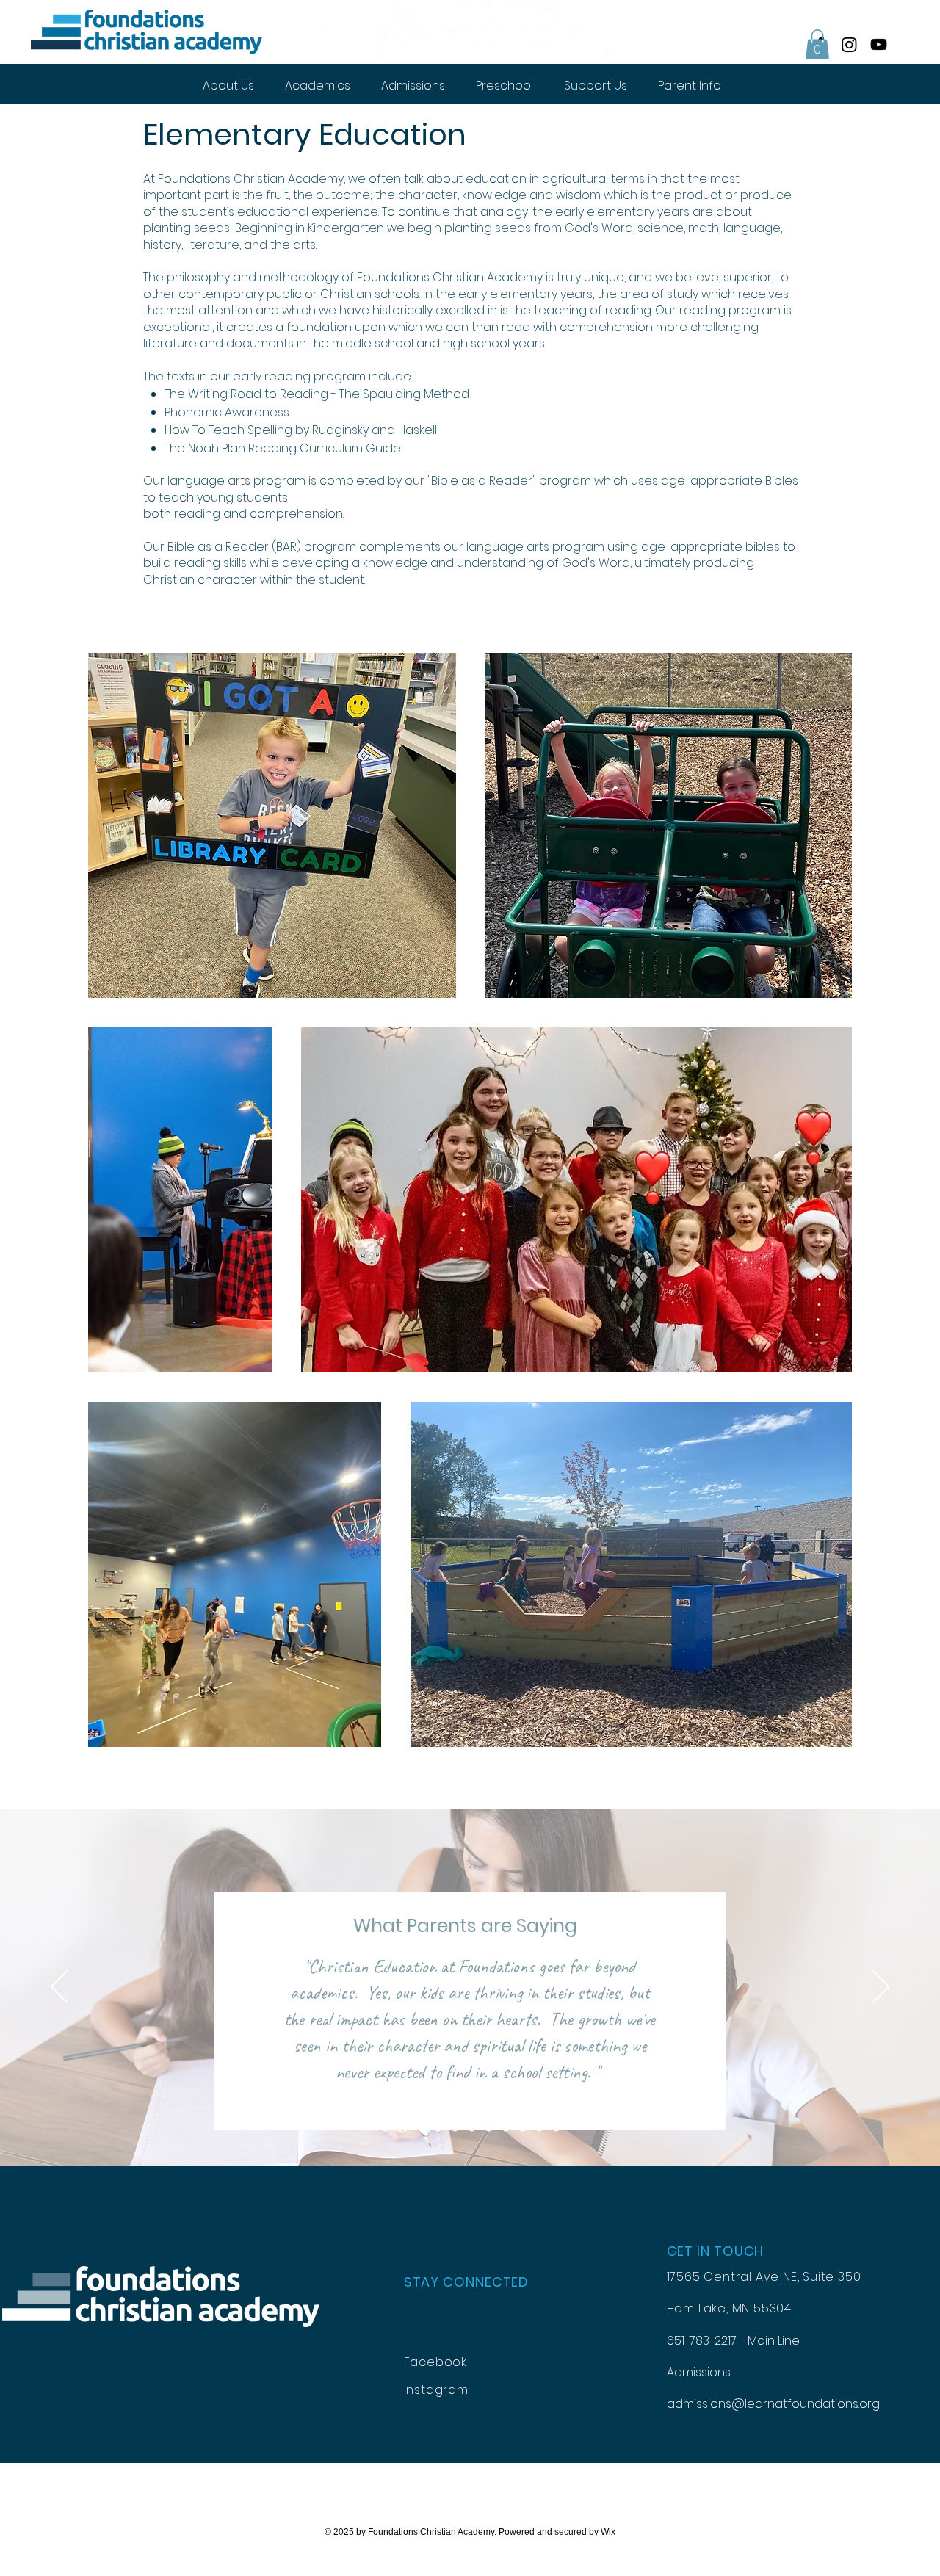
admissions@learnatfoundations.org (773, 2404)
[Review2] (403, 2129)
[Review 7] (489, 2129)
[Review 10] (539, 2129)
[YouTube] (879, 44)
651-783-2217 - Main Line (733, 2341)
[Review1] (384, 2129)
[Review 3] (421, 2129)
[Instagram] (849, 44)
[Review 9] (523, 2129)
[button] (817, 44)
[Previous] (59, 1988)
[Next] (881, 1988)
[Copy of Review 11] (556, 2129)
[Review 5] (455, 2129)
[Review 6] (472, 2129)
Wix (608, 2532)
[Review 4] (438, 2129)
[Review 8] (506, 2129)
